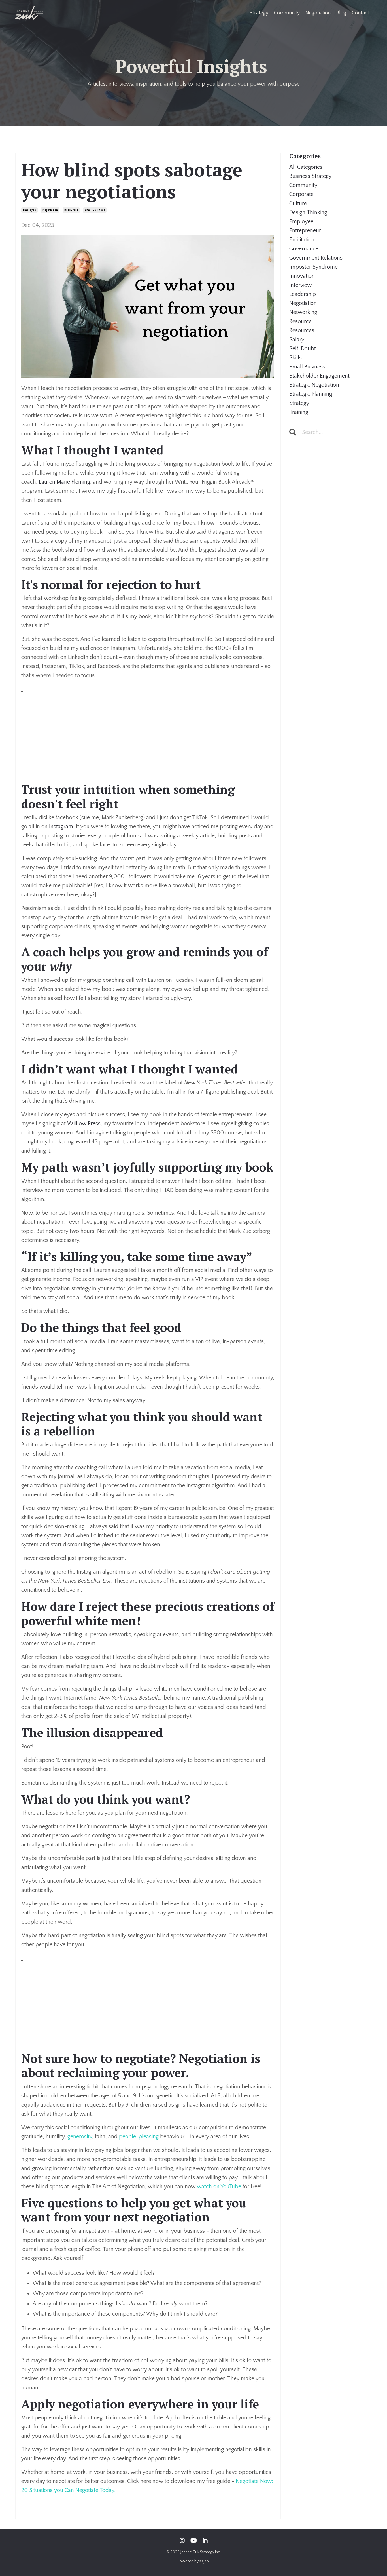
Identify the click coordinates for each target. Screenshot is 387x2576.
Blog (341, 13)
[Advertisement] (148, 733)
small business (95, 210)
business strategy (310, 176)
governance (304, 249)
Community (287, 13)
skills (295, 358)
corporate (301, 194)
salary (297, 340)
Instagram (61, 827)
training (299, 412)
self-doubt (303, 349)
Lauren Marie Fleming (64, 482)
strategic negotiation (314, 385)
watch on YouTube (219, 2187)
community (303, 185)
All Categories (306, 167)
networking (303, 312)
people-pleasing (139, 2137)
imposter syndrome (313, 267)
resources (71, 210)
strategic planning (311, 394)
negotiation (50, 210)
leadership (303, 294)
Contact (361, 13)
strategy (299, 403)
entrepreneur (305, 231)
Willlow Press (84, 1124)
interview (300, 285)
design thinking (308, 212)
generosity (80, 2137)
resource (300, 321)
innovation (302, 276)
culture (298, 203)
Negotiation (318, 13)
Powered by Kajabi (194, 2561)
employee (29, 210)
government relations (316, 258)
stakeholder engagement (319, 376)
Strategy (259, 13)
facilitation (302, 240)
